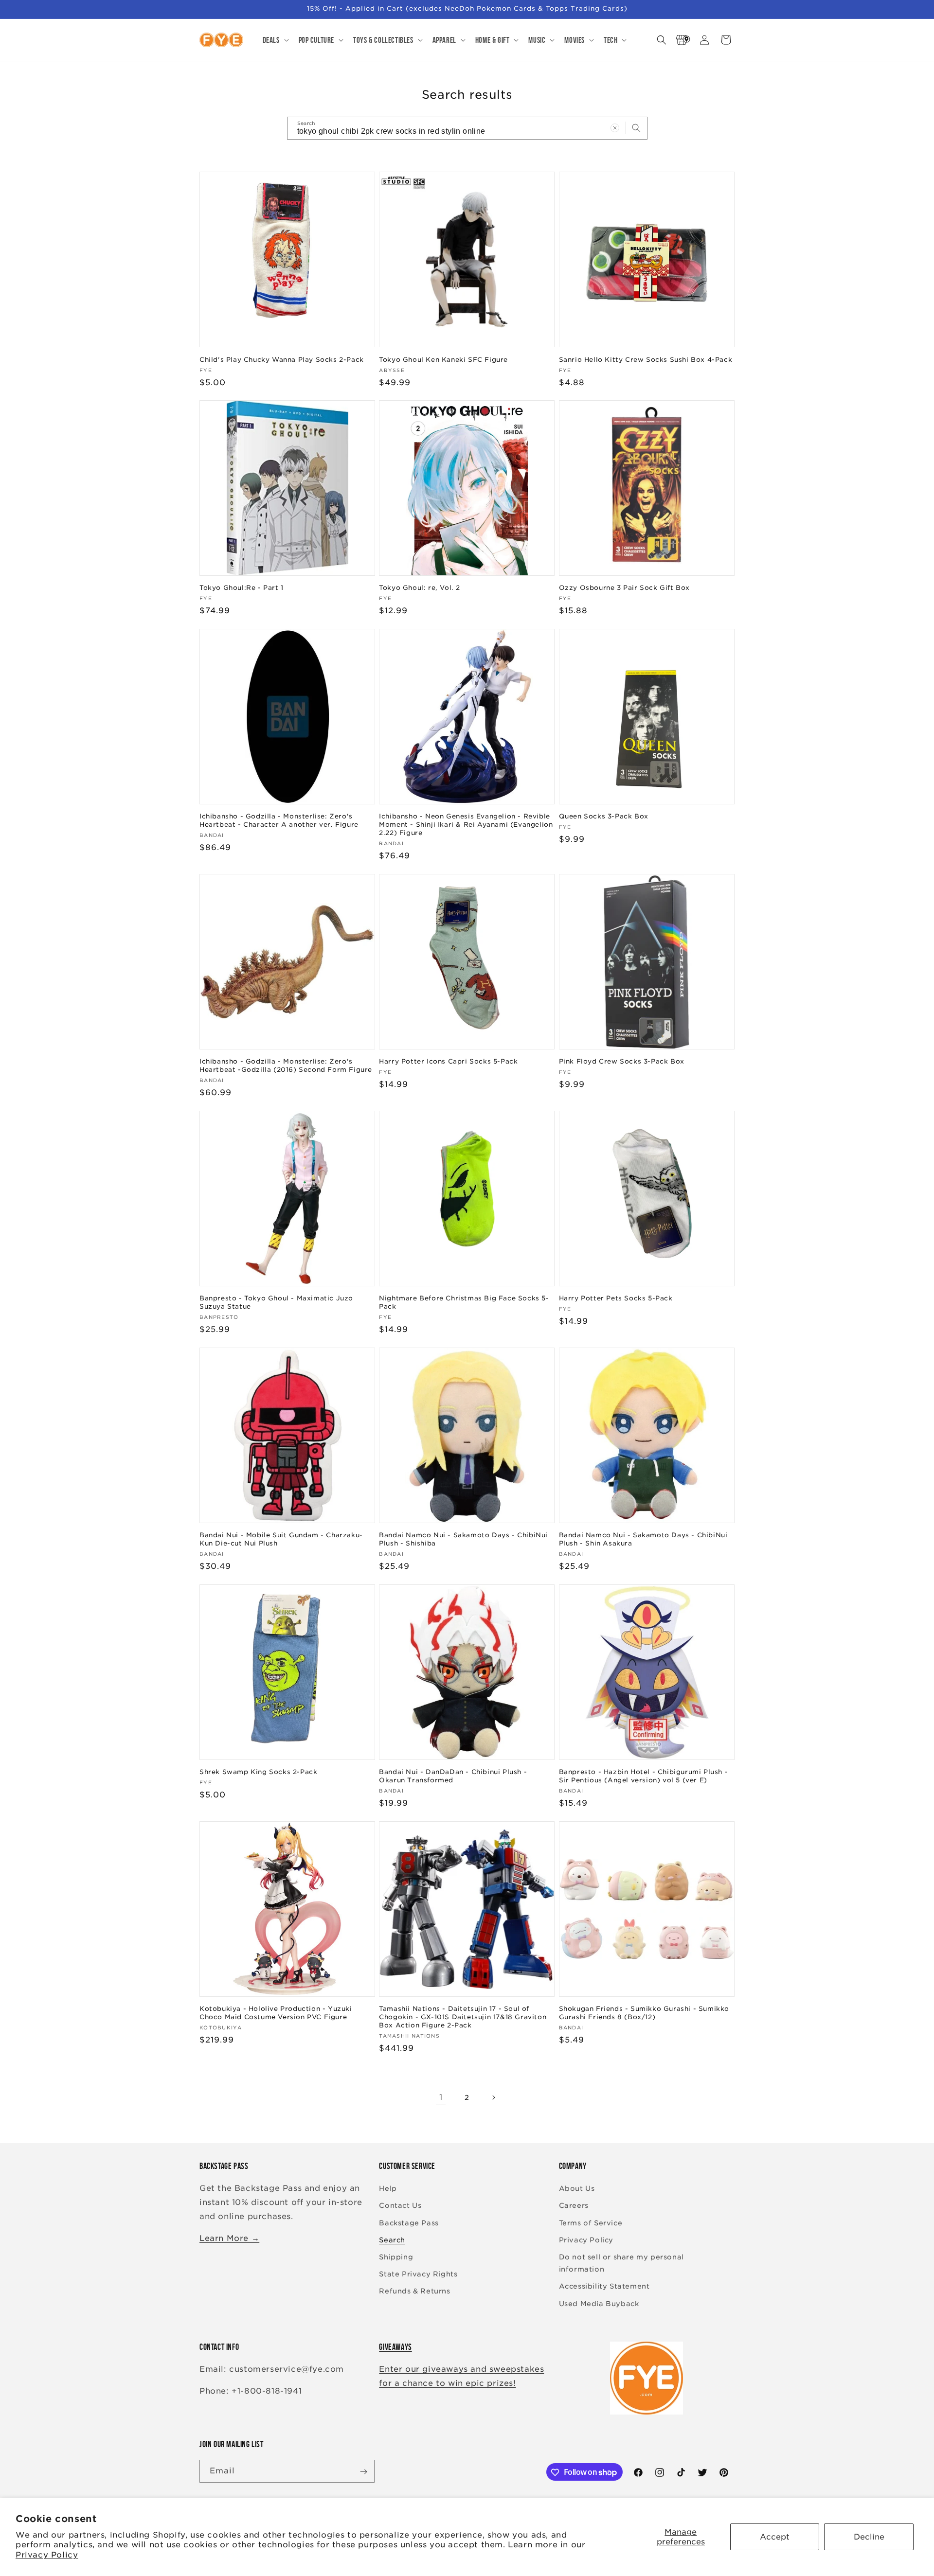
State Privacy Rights (418, 2274)
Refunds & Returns (414, 2292)
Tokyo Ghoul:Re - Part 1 (242, 588)
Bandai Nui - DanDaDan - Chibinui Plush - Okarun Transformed (453, 1777)
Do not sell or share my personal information (621, 2263)
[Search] (636, 128)
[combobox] (467, 128)
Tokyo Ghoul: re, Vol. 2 (420, 588)
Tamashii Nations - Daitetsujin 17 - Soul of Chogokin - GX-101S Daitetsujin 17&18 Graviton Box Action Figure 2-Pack (463, 2017)
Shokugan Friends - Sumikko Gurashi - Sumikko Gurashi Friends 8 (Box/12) (644, 2013)
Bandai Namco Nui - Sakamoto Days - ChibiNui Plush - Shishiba (463, 1540)
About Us (577, 2189)
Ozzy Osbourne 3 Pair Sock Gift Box (624, 588)
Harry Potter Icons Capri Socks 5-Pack (448, 1061)
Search (392, 2240)
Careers (574, 2206)
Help (388, 2189)
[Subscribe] (363, 2472)
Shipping (396, 2257)
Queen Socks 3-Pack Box (604, 816)
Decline (869, 2537)
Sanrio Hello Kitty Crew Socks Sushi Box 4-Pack (646, 359)
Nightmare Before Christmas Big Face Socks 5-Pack (464, 1302)
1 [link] (441, 2097)
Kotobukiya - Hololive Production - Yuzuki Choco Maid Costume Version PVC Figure (276, 2013)
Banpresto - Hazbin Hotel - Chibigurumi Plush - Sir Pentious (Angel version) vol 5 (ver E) (644, 1777)
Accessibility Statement (604, 2287)
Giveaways (395, 2347)
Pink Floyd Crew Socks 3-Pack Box (622, 1061)
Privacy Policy (47, 2555)
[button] (275, 40)
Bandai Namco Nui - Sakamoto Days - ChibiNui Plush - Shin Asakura (643, 1540)
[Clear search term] (615, 128)
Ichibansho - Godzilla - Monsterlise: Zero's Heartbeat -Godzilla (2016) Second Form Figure (286, 1066)
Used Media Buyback (599, 2304)
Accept (775, 2537)
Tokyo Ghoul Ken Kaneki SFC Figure (443, 359)
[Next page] (493, 2097)
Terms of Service (591, 2223)
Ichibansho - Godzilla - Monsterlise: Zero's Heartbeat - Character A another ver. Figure (279, 820)
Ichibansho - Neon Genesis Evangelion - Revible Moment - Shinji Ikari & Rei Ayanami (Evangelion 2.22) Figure (466, 825)
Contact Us (400, 2206)
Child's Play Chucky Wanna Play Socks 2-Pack (282, 359)
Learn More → (229, 2238)
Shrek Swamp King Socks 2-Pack (258, 1772)
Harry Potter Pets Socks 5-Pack (616, 1298)
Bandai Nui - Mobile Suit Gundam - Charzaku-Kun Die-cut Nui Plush (281, 1540)
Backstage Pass (409, 2223)
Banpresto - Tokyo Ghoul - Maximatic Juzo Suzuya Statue (276, 1302)
